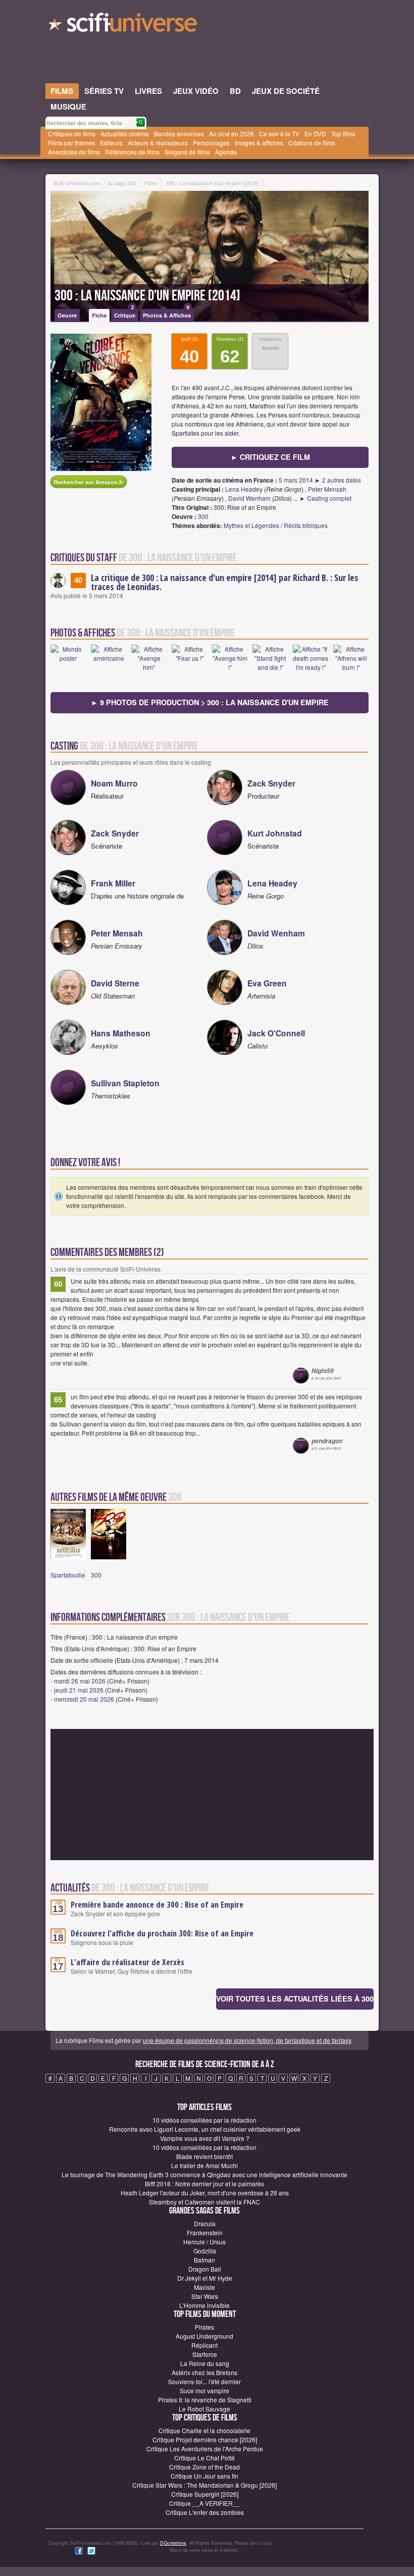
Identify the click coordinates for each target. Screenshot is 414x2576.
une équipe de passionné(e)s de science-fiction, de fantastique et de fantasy (247, 2040)
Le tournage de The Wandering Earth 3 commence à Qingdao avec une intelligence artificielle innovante (204, 2174)
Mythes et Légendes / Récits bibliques (276, 525)
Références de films (132, 152)
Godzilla (205, 2251)
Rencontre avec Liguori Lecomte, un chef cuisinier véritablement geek (205, 2129)
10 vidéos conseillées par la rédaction (204, 2120)
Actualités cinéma (125, 134)
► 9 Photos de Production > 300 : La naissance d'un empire (210, 702)
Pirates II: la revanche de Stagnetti (205, 2400)
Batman (204, 2260)
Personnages (211, 143)
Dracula (205, 2223)
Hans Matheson (121, 1033)
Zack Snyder (271, 783)
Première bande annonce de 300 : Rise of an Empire (157, 1905)
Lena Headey (244, 489)
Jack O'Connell (276, 1033)
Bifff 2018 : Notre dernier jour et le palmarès (204, 2184)
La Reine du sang (205, 2363)
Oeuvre (67, 315)
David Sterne (115, 983)
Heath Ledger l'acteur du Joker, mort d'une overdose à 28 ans (205, 2193)
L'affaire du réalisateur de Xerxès (127, 1962)
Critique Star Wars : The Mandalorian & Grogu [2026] (204, 2485)
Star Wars (205, 2296)
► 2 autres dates (338, 480)
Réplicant (204, 2345)
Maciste (204, 2287)
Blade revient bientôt (204, 2156)
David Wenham (249, 498)
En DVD (315, 134)
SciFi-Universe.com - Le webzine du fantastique (124, 25)
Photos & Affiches (167, 314)
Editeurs (111, 143)
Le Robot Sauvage (204, 2409)
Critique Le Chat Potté (204, 2458)
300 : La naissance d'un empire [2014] (147, 296)
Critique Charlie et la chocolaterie (204, 2430)
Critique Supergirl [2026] (205, 2494)
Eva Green (267, 983)
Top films (343, 134)
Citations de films (312, 143)
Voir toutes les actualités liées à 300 (295, 1999)
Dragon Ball (205, 2269)
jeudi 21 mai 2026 (79, 1690)
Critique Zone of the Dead (204, 2467)
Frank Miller (113, 883)
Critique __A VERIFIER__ (204, 2503)
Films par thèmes (71, 143)
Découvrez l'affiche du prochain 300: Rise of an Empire (162, 1933)
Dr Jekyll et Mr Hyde (205, 2278)
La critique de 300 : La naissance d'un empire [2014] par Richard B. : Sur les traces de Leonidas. (225, 582)
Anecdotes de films (74, 152)
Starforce (205, 2354)
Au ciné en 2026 (231, 134)
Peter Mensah (327, 489)
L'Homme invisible (204, 2305)
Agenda (226, 152)
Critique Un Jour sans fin (204, 2476)
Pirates (204, 2327)
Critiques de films (72, 134)
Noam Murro (114, 783)
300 (203, 516)
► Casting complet (325, 498)
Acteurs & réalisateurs (158, 143)
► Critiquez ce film (270, 457)
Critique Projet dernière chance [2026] (205, 2439)
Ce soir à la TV (279, 134)
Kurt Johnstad (275, 833)
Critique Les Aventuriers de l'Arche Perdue (205, 2449)
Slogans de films (187, 152)
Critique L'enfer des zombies (205, 2512)
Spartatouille (68, 1575)
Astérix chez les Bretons (204, 2372)
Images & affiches (259, 143)
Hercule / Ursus (204, 2242)
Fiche (99, 315)
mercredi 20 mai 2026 (84, 1699)
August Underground (204, 2336)
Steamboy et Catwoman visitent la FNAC (204, 2202)
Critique (125, 314)
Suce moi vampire (204, 2390)
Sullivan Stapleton (125, 1083)
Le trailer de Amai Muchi (204, 2165)
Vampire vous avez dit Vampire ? (205, 2138)
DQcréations (173, 2543)
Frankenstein (205, 2232)
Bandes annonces (179, 134)
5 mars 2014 (296, 480)
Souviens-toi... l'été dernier (204, 2381)
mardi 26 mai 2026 (80, 1681)
